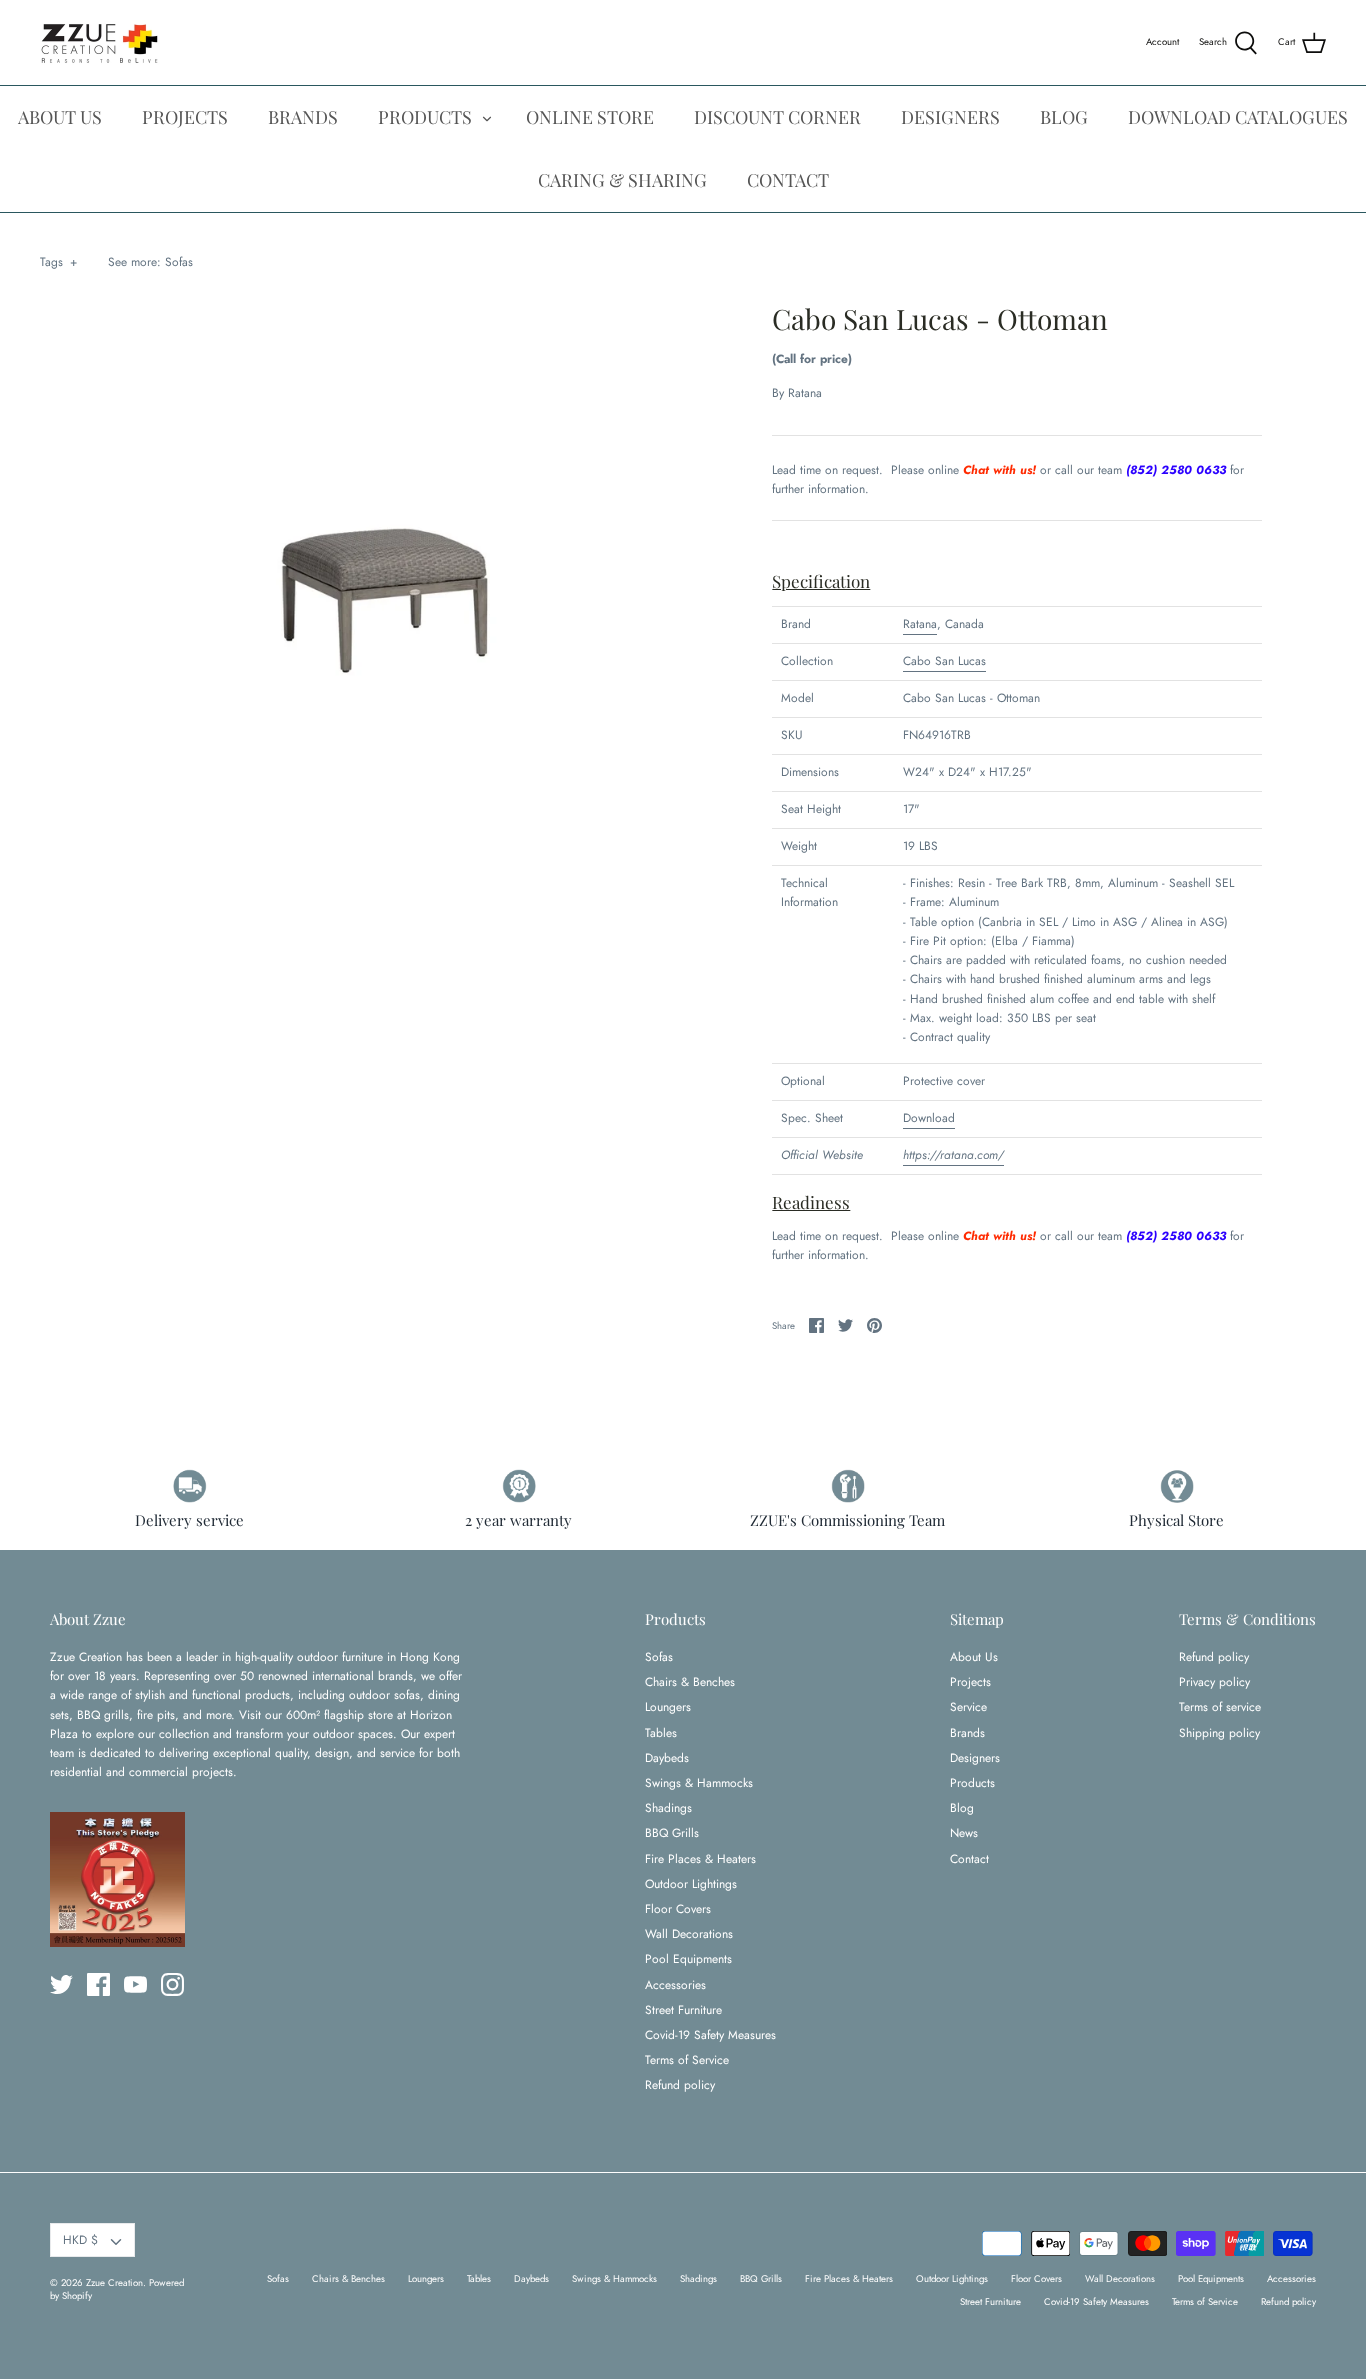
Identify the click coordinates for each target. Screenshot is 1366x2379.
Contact (969, 1859)
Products (972, 1783)
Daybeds (667, 1758)
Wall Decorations (689, 1934)
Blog (962, 1808)
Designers (975, 1758)
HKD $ (80, 2240)
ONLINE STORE (590, 117)
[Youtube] (135, 1984)
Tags (58, 262)
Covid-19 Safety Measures (710, 2035)
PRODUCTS (425, 117)
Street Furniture (683, 2010)
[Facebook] (98, 1984)
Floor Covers (678, 1909)
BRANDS (303, 117)
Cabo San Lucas (944, 661)
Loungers (668, 1707)
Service (968, 1707)
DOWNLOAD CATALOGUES (1238, 117)
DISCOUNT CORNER (777, 117)
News (964, 1833)
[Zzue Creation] (100, 42)
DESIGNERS (950, 117)
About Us (974, 1657)
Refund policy (680, 2085)
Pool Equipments (688, 1959)
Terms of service (1220, 1707)
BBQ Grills (672, 1833)
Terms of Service (687, 2060)
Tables (661, 1733)
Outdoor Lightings (691, 1884)
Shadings (668, 1808)
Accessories (675, 1985)
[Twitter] (61, 1984)
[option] (393, 591)
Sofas (179, 262)
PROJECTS (185, 117)
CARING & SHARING (622, 180)
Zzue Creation (114, 2283)
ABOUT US (60, 117)
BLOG (1064, 117)
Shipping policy (1219, 1733)
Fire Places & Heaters (700, 1859)
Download (929, 1118)
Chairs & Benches (690, 1682)
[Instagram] (172, 1984)
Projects (970, 1682)
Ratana (805, 393)
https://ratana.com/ (953, 1155)
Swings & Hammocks (699, 1783)
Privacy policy (1214, 1682)
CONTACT (788, 180)
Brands (967, 1733)
